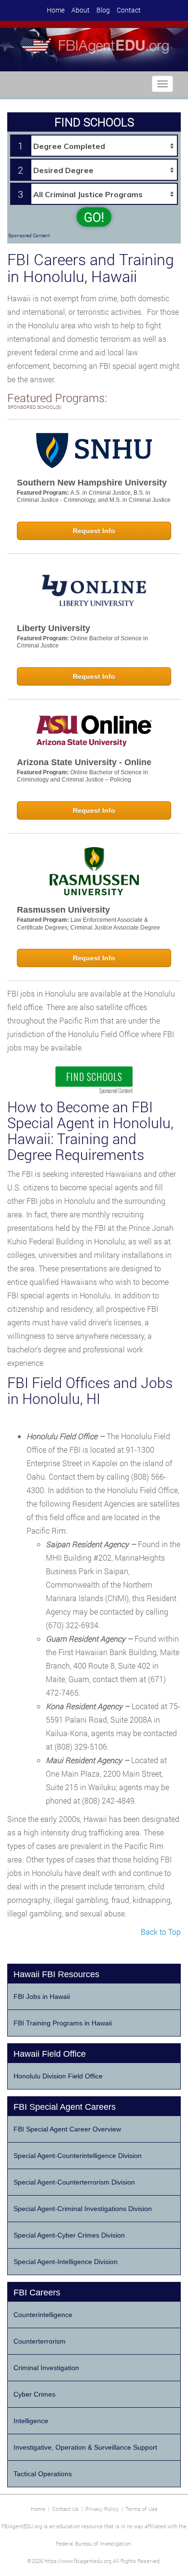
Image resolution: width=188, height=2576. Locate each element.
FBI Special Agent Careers (65, 2107)
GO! (94, 217)
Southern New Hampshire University (92, 483)
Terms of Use (141, 2509)
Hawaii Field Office (50, 2054)
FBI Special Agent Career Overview (67, 2129)
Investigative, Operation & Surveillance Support (85, 2447)
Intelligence (31, 2421)
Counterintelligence (43, 2315)
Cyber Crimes (34, 2394)
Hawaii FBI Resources (56, 1974)
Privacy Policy (102, 2509)
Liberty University (54, 628)
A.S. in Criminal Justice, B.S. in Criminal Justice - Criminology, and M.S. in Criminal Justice (94, 497)
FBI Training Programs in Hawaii (63, 2023)
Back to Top (161, 1932)
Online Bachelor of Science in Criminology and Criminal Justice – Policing (82, 776)
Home (56, 10)
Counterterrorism (40, 2341)
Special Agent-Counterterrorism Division (74, 2182)
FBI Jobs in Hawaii (42, 1996)
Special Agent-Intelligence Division (66, 2262)
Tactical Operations (43, 2474)
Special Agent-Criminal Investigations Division (83, 2209)
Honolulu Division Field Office (58, 2076)
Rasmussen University (63, 910)
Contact (129, 10)
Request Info (94, 531)
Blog (103, 10)
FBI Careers (37, 2293)
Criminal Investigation (46, 2368)
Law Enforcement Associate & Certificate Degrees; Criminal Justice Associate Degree (88, 924)
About (81, 10)
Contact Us (65, 2509)
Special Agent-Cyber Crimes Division (69, 2235)
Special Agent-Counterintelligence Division (78, 2156)
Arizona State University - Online (84, 762)
